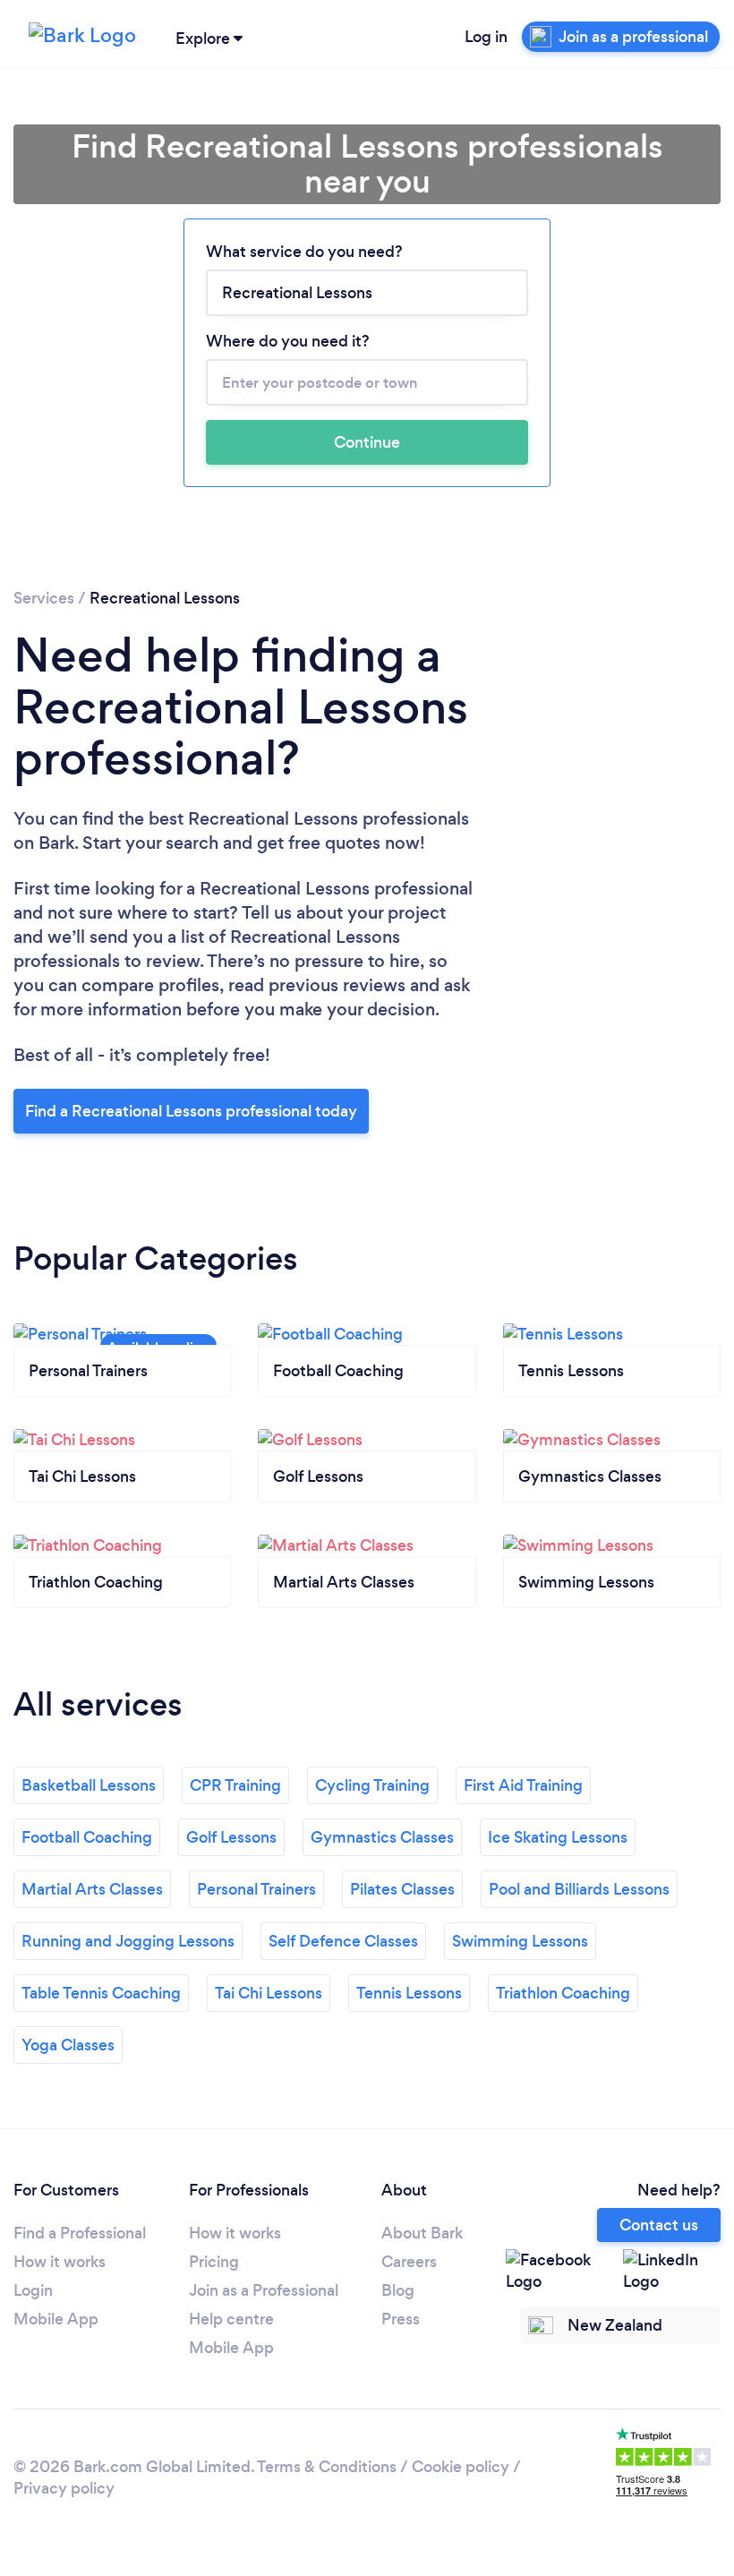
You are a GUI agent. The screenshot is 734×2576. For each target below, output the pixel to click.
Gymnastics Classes (382, 1837)
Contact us (659, 2225)
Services (44, 598)
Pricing (214, 2262)
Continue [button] (367, 442)
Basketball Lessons (89, 1785)
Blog (398, 2290)
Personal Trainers (256, 1889)
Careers (409, 2262)
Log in (486, 37)
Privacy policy (64, 2488)
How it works (60, 2262)
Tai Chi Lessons (269, 1993)
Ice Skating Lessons (558, 1837)
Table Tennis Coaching (101, 1993)
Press (401, 2319)
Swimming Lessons (520, 1941)
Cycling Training (372, 1785)
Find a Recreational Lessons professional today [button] (191, 1111)
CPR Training (235, 1785)
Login (33, 2290)
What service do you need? (304, 252)
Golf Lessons (231, 1837)
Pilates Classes (402, 1889)
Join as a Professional (264, 2290)
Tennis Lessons (409, 1993)
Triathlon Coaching (563, 1993)
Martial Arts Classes (92, 1889)
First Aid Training (523, 1785)
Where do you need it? (288, 341)
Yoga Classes (68, 2045)
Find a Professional (80, 2233)
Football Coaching (87, 1837)
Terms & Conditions (327, 2467)
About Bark (422, 2233)
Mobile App (56, 2319)
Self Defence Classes (343, 1941)
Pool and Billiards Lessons (579, 1889)
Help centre (231, 2319)
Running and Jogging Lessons (128, 1941)
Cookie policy (461, 2467)
